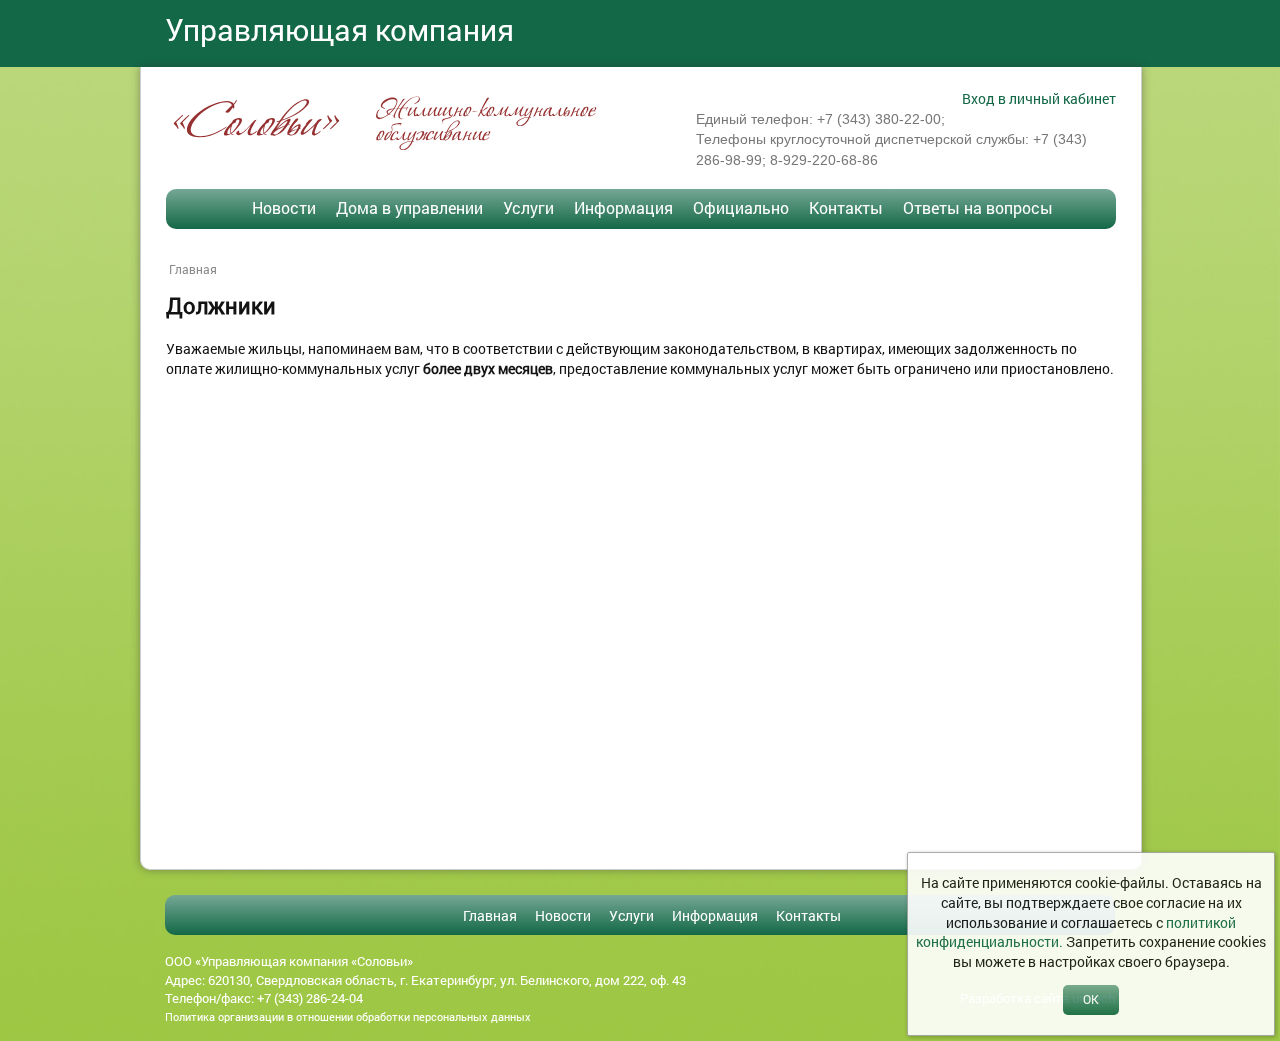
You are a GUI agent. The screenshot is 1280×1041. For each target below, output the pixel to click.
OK (1091, 999)
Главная (193, 269)
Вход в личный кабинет (1039, 98)
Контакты (846, 207)
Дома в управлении (409, 207)
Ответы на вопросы (978, 207)
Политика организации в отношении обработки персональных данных (348, 1016)
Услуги (528, 207)
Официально (741, 207)
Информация (623, 207)
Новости (284, 207)
